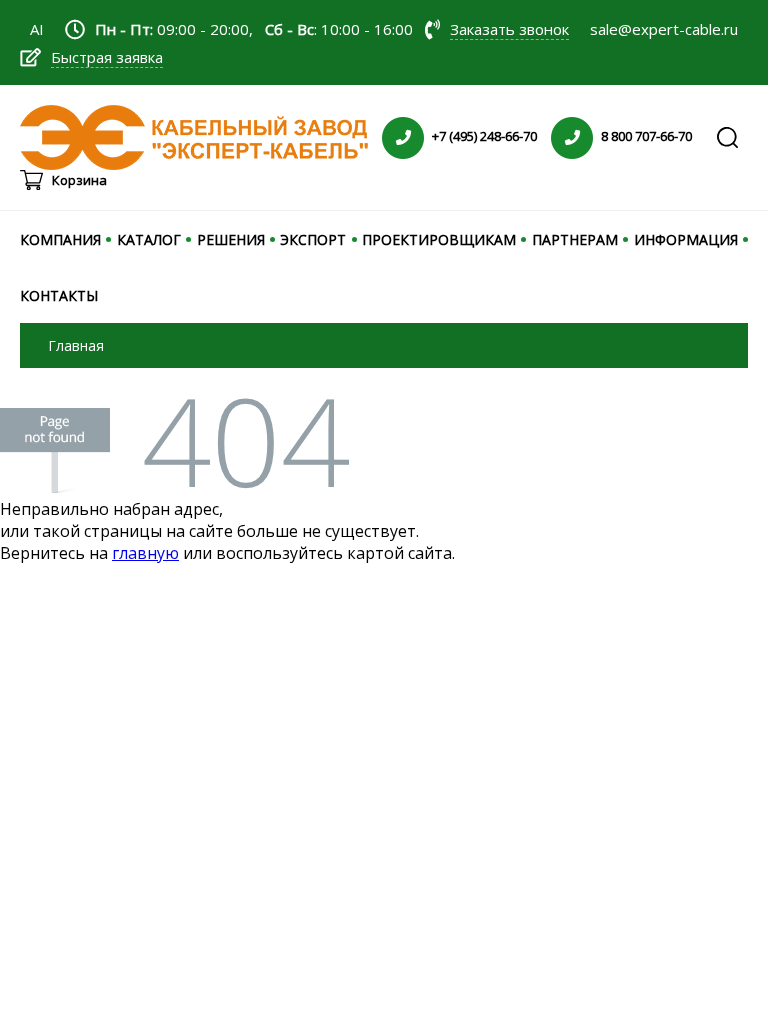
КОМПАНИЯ (60, 239)
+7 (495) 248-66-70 (484, 136)
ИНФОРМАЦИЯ (686, 239)
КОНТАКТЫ (59, 295)
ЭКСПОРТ (313, 239)
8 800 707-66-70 (646, 136)
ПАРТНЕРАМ (575, 239)
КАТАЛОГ (149, 239)
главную (145, 553)
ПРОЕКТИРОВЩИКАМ (439, 239)
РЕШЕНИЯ (231, 239)
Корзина (79, 180)
